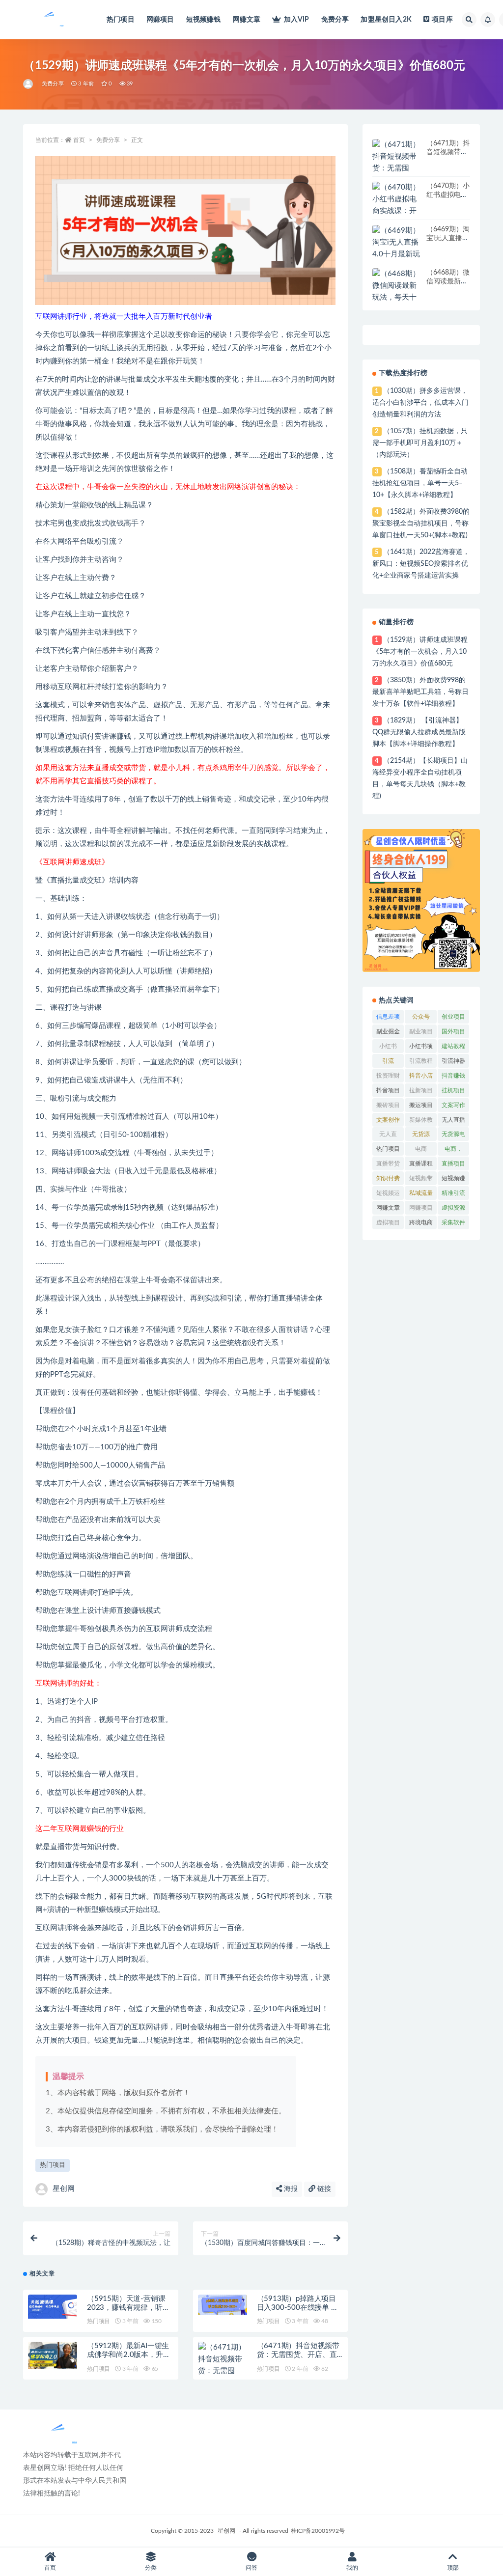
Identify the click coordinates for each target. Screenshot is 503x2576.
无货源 (421, 1134)
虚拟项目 (388, 1222)
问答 (251, 2568)
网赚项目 (160, 20)
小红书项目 (421, 1048)
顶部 (453, 2568)
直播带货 (388, 1163)
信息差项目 (388, 1019)
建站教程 (453, 1046)
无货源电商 (453, 1136)
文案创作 (388, 1120)
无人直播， (388, 1136)
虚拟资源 (453, 1208)
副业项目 (421, 1031)
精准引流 (453, 1193)
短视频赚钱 (204, 20)
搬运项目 (421, 1105)
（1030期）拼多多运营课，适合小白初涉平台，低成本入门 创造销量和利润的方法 (420, 403)
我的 (352, 2568)
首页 (79, 140)
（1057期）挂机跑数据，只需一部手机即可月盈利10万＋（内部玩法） (420, 443)
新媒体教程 (421, 1122)
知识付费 (388, 1178)
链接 (323, 2189)
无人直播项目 (453, 1122)
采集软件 (453, 1222)
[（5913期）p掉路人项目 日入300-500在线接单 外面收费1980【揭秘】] (223, 2305)
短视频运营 (388, 1195)
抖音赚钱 (453, 1076)
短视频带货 (421, 1180)
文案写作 (453, 1105)
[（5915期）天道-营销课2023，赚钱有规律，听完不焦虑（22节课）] (53, 2307)
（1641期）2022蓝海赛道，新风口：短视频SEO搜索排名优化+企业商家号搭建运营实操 (421, 564)
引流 (388, 1061)
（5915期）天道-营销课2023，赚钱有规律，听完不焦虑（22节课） (128, 2308)
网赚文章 (247, 20)
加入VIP (296, 20)
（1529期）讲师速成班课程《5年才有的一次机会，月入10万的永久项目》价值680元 (420, 652)
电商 (421, 1149)
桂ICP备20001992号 (318, 2531)
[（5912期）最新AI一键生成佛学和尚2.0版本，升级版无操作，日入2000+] (53, 2355)
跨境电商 (421, 1222)
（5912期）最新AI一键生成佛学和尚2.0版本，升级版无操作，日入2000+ (128, 2355)
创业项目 (453, 1017)
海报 (290, 2189)
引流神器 (453, 1061)
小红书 (388, 1046)
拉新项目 (421, 1090)
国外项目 (453, 1031)
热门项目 (121, 20)
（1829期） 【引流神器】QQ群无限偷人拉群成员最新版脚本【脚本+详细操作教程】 (419, 732)
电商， (453, 1149)
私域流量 (421, 1193)
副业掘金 (388, 1031)
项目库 (442, 20)
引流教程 (421, 1061)
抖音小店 (421, 1076)
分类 (151, 2568)
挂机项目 (453, 1090)
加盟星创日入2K (386, 20)
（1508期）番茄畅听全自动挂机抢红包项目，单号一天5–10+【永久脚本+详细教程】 (420, 483)
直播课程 (421, 1163)
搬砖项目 (388, 1105)
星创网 (64, 2189)
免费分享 (335, 20)
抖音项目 (388, 1090)
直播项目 (453, 1163)
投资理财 (388, 1076)
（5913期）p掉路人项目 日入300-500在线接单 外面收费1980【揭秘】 (298, 2308)
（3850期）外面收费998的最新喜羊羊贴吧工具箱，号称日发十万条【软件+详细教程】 (420, 692)
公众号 (421, 1017)
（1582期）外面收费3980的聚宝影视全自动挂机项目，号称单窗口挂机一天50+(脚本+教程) (421, 524)
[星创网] (29, 84)
